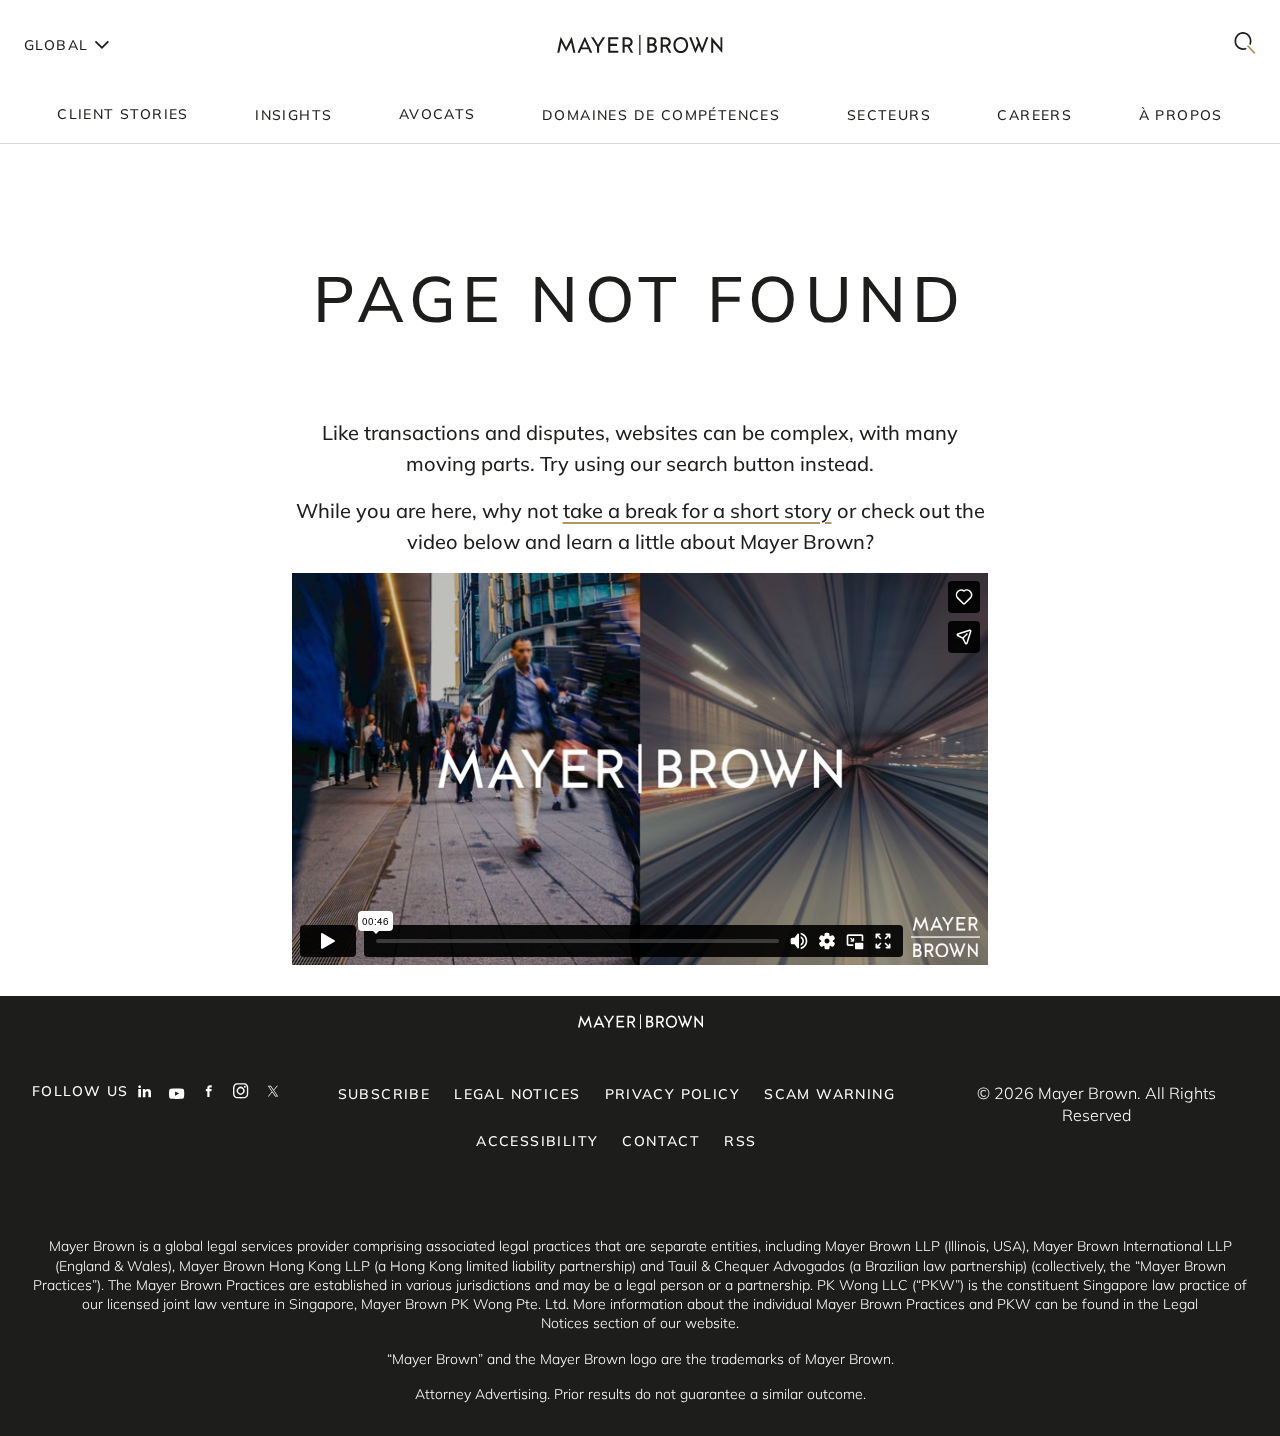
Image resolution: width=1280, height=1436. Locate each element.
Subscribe (384, 1094)
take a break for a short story (697, 510)
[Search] (1245, 44)
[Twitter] (273, 1093)
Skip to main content (97, 16)
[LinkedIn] (145, 1093)
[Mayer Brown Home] (640, 44)
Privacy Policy (673, 1094)
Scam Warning (829, 1094)
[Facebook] (209, 1093)
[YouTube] (177, 1093)
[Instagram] (241, 1093)
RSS (740, 1141)
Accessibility (537, 1141)
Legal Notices (517, 1094)
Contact (661, 1141)
